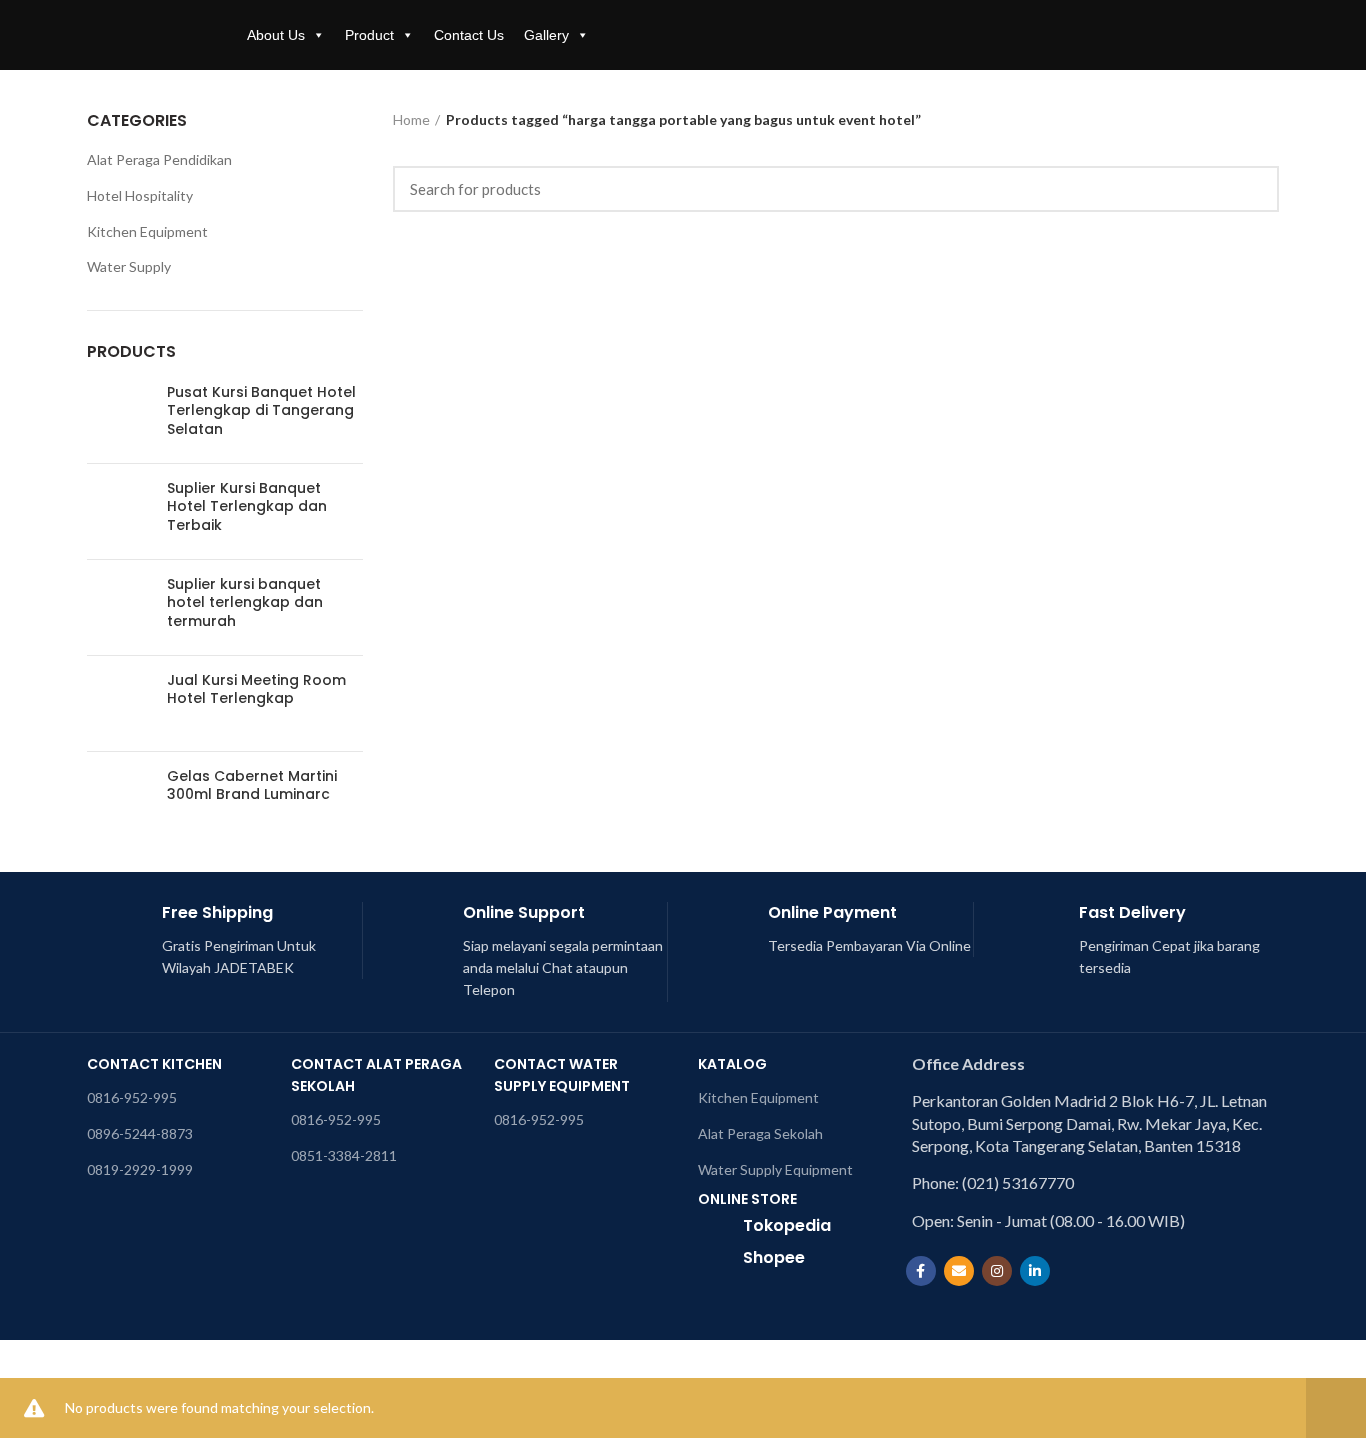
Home (411, 119)
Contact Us (469, 35)
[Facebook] (921, 1271)
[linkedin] (1035, 1271)
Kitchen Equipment (147, 231)
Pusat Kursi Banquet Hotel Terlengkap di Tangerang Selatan (261, 410)
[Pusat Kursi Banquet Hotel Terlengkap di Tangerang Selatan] (119, 415)
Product (369, 35)
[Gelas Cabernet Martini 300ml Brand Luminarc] (119, 799)
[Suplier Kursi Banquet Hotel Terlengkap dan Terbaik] (119, 511)
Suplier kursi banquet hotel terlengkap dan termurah (245, 602)
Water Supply (129, 266)
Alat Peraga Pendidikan (159, 159)
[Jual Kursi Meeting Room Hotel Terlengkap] (119, 703)
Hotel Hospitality (140, 195)
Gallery (546, 35)
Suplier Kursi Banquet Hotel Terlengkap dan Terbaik (247, 506)
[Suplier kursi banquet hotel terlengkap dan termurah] (119, 607)
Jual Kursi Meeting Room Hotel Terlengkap (256, 689)
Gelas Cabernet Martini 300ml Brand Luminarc (252, 785)
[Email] (959, 1271)
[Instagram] (997, 1271)
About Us (276, 35)
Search (1252, 189)
